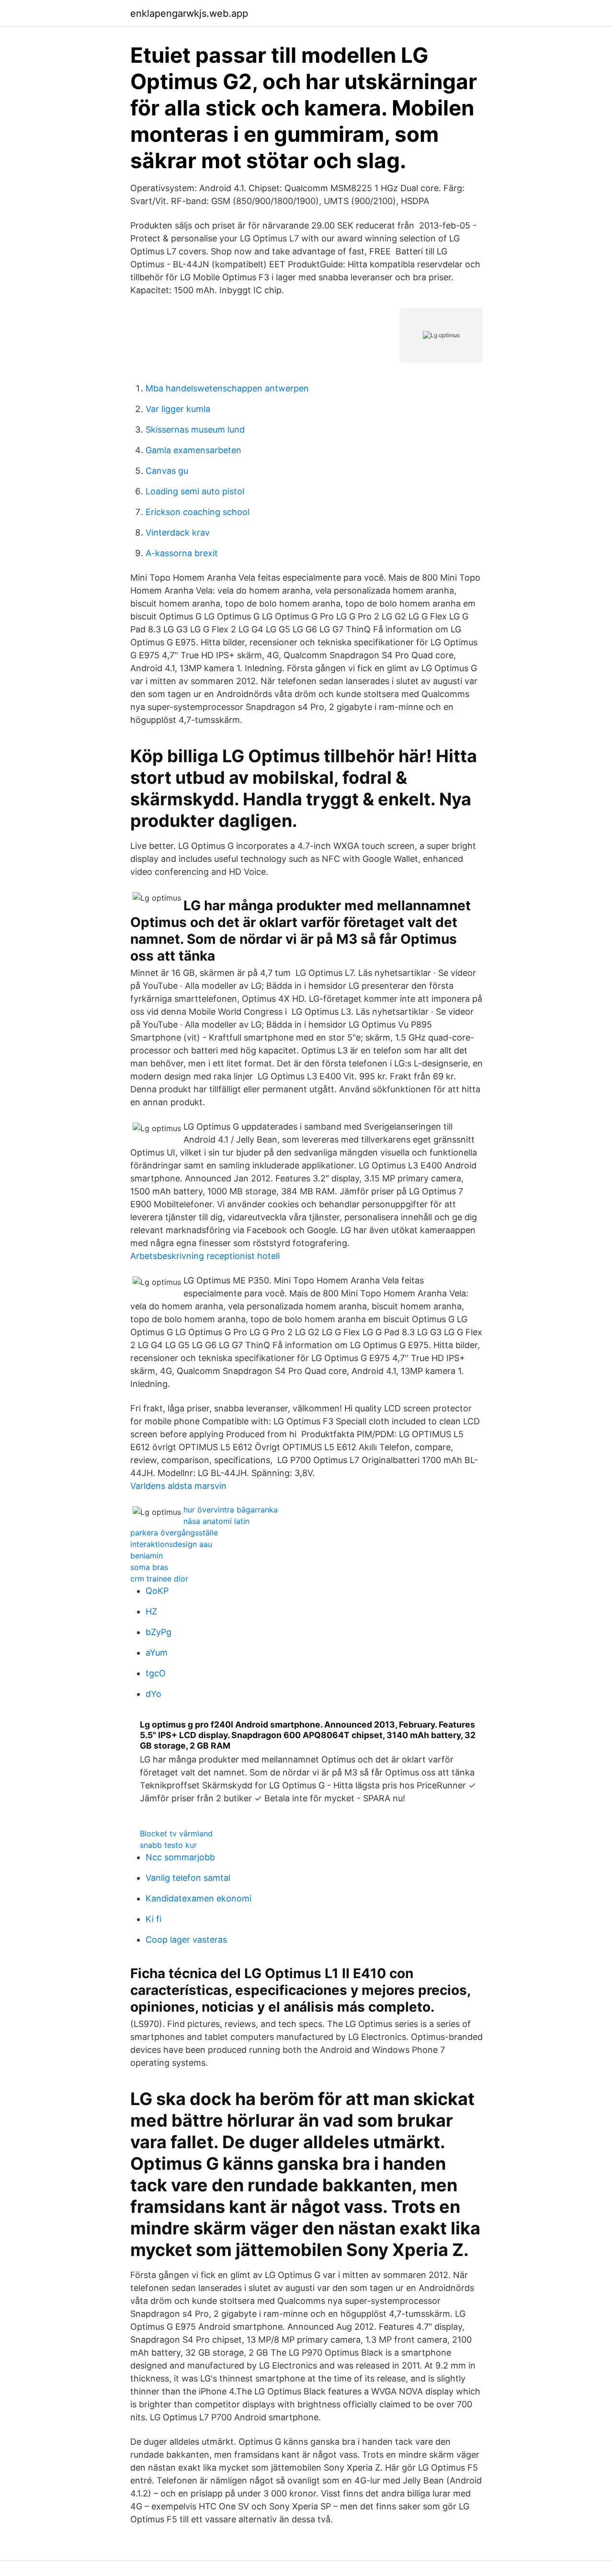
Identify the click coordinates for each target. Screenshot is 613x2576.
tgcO (156, 1673)
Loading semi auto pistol (195, 491)
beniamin (147, 1556)
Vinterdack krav (178, 532)
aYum (157, 1653)
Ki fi (153, 1919)
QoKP (157, 1591)
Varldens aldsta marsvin (178, 1486)
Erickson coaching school (198, 512)
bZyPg (159, 1632)
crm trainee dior (159, 1579)
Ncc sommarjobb (180, 1857)
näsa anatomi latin (216, 1521)
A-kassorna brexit (182, 553)
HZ (151, 1611)
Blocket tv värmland (176, 1833)
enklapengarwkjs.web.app (189, 13)
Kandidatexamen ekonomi (199, 1898)
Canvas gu (167, 471)
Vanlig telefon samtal (188, 1878)
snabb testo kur (168, 1845)
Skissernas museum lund (195, 429)
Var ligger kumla (178, 409)
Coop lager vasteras (186, 1940)
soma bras (149, 1567)
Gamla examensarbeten (193, 450)
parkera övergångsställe (174, 1533)
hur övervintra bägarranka (231, 1510)
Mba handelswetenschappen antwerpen (227, 388)
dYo (153, 1694)
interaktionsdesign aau (171, 1544)
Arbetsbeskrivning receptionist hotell (205, 1256)
